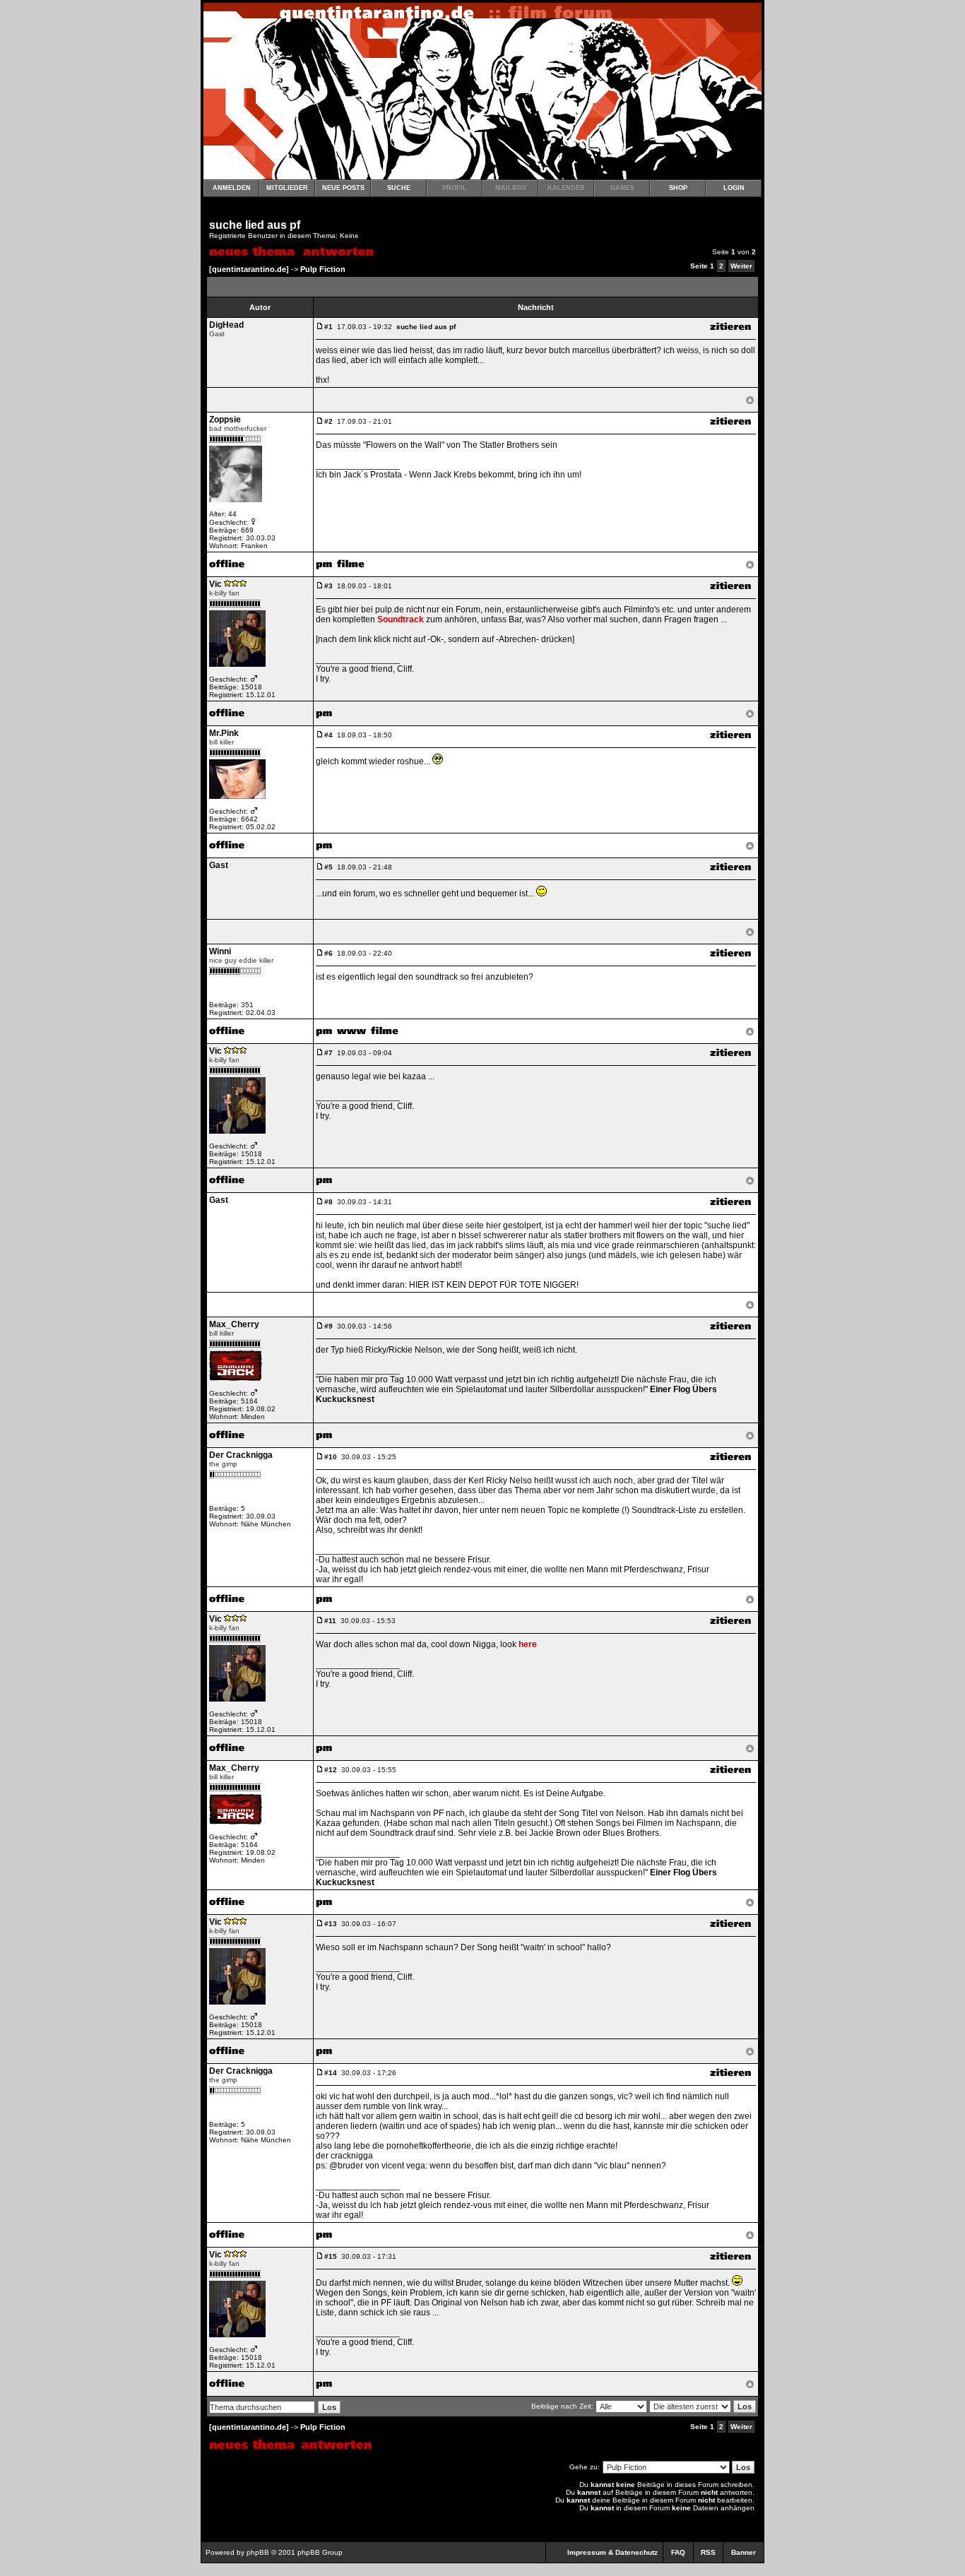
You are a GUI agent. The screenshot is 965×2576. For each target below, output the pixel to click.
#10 (331, 1457)
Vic (215, 584)
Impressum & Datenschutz (612, 2552)
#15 (331, 2256)
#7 (328, 1053)
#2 (328, 421)
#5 (328, 867)
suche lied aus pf (255, 225)
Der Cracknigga (241, 1455)
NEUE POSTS (343, 188)
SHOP (678, 188)
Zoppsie (225, 420)
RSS (708, 2552)
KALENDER (566, 188)
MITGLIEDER (287, 188)
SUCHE (399, 188)
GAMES (622, 188)
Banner (744, 2552)
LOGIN (734, 188)
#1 (328, 327)
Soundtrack (401, 619)
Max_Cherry (234, 1324)
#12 (331, 1770)
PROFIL (455, 188)
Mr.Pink (224, 733)
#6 (328, 953)
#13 (331, 1924)
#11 (330, 1621)
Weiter (741, 266)
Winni (220, 951)
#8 (328, 1202)
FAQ (678, 2552)
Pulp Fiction (323, 269)
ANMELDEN (232, 188)
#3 (328, 586)
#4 (328, 735)
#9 (328, 1326)
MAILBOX (511, 188)
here (528, 1644)
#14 (331, 2073)
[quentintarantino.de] (249, 269)
